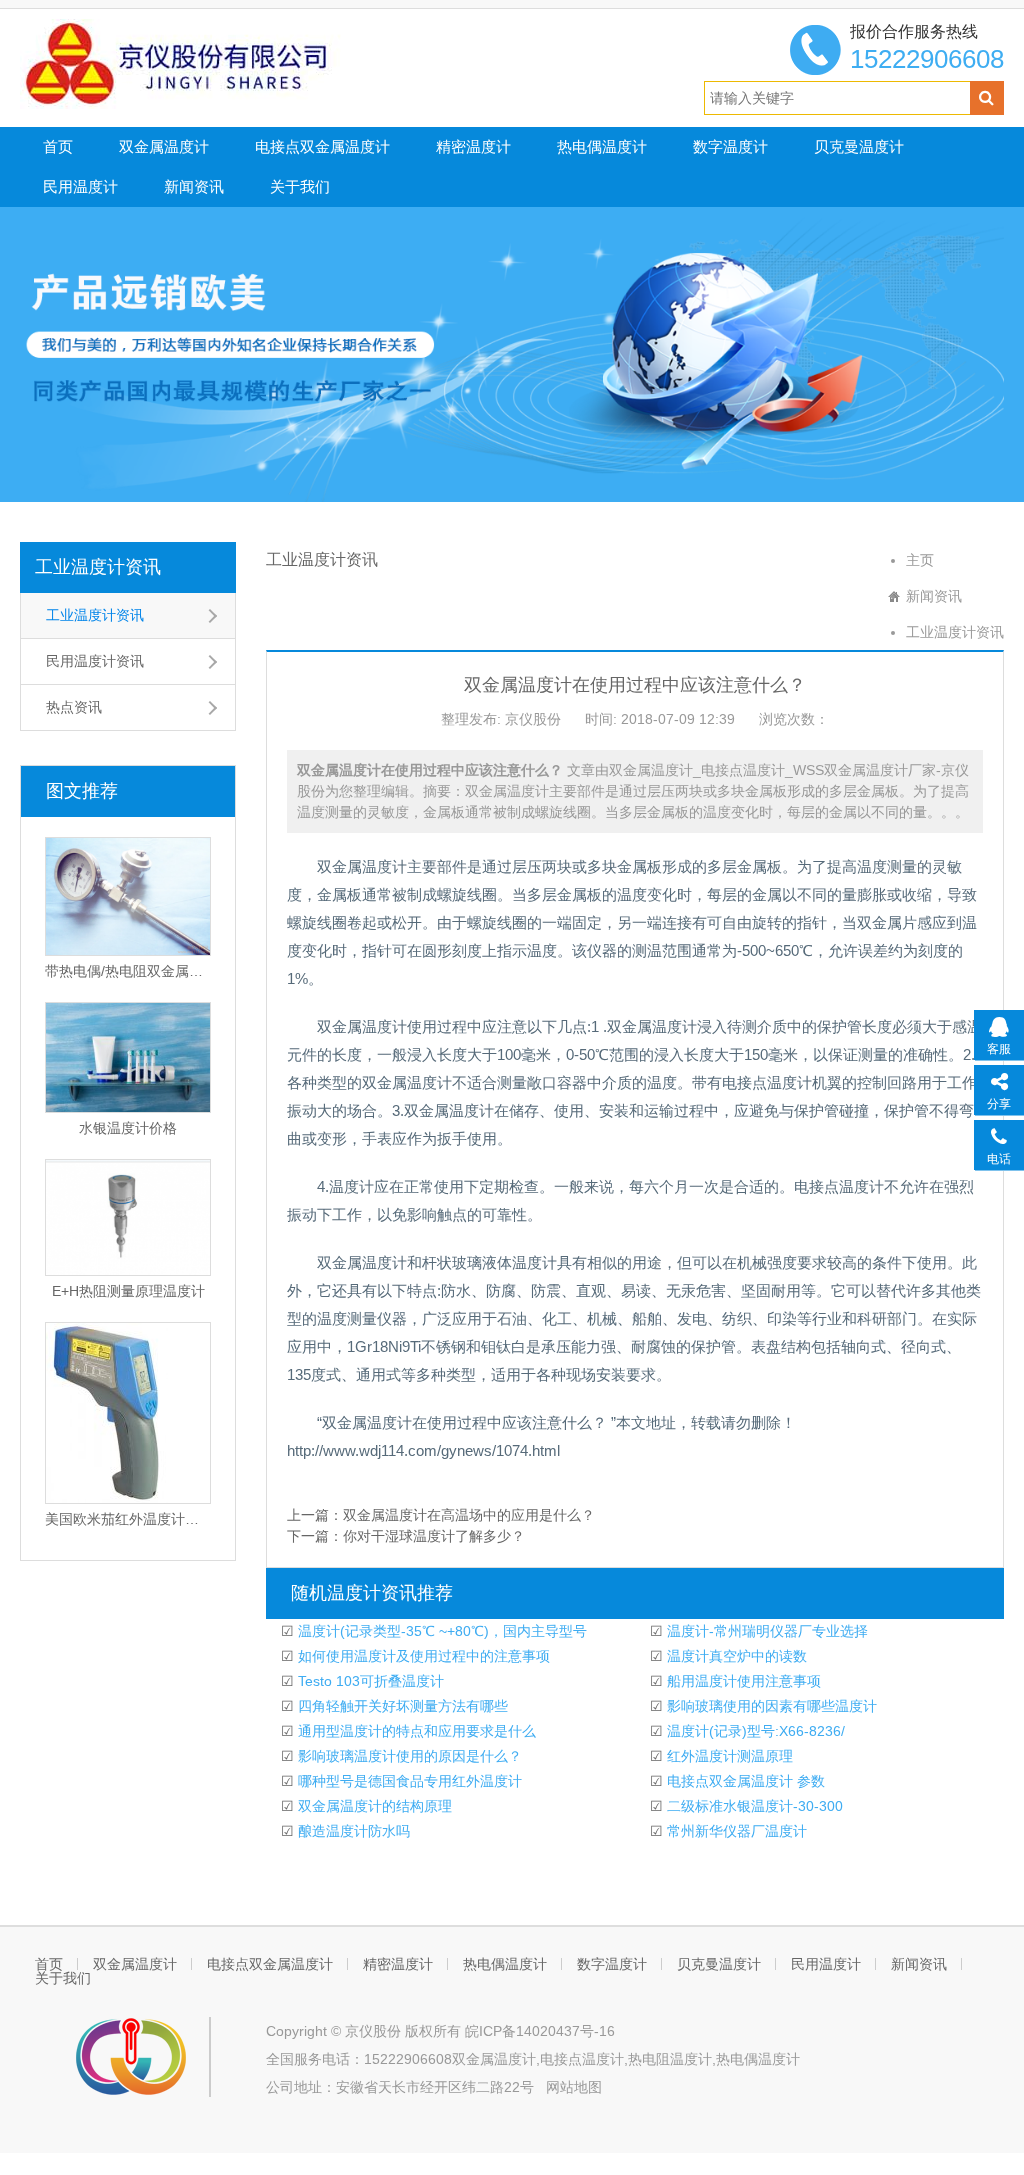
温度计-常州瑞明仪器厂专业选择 (765, 1631)
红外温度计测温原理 (728, 1756)
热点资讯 (74, 707)
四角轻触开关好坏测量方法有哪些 (401, 1706)
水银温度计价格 (128, 1128)
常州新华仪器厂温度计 (735, 1831)
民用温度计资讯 (95, 661)
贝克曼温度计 (859, 146)
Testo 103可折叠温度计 (369, 1681)
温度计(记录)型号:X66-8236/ (754, 1731)
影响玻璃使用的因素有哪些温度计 (770, 1706)
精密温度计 (473, 146)
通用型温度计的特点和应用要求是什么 (415, 1731)
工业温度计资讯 (98, 567)
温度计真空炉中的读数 (735, 1656)
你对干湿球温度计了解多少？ (434, 1536)
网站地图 (574, 2087)
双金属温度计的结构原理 (373, 1806)
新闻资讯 (194, 186)
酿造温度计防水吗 (352, 1831)
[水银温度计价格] (128, 1057)
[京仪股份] (221, 63)
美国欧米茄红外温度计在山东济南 (128, 1519)
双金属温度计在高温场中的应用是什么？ (469, 1515)
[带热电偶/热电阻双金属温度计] (128, 896)
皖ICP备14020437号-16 (540, 2031)
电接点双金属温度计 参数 (744, 1781)
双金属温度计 (164, 146)
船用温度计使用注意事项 (742, 1681)
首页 (58, 146)
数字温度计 (730, 146)
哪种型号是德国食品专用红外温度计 (408, 1781)
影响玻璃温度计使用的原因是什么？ (408, 1756)
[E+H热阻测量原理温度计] (128, 1217)
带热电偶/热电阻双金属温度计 (128, 971)
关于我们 (300, 186)
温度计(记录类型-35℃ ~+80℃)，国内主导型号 (440, 1631)
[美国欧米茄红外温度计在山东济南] (128, 1413)
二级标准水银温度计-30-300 (753, 1806)
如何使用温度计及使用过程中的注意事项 (422, 1656)
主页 (920, 560)
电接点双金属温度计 (322, 146)
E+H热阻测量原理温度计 (128, 1291)
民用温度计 (80, 186)
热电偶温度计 (602, 146)
